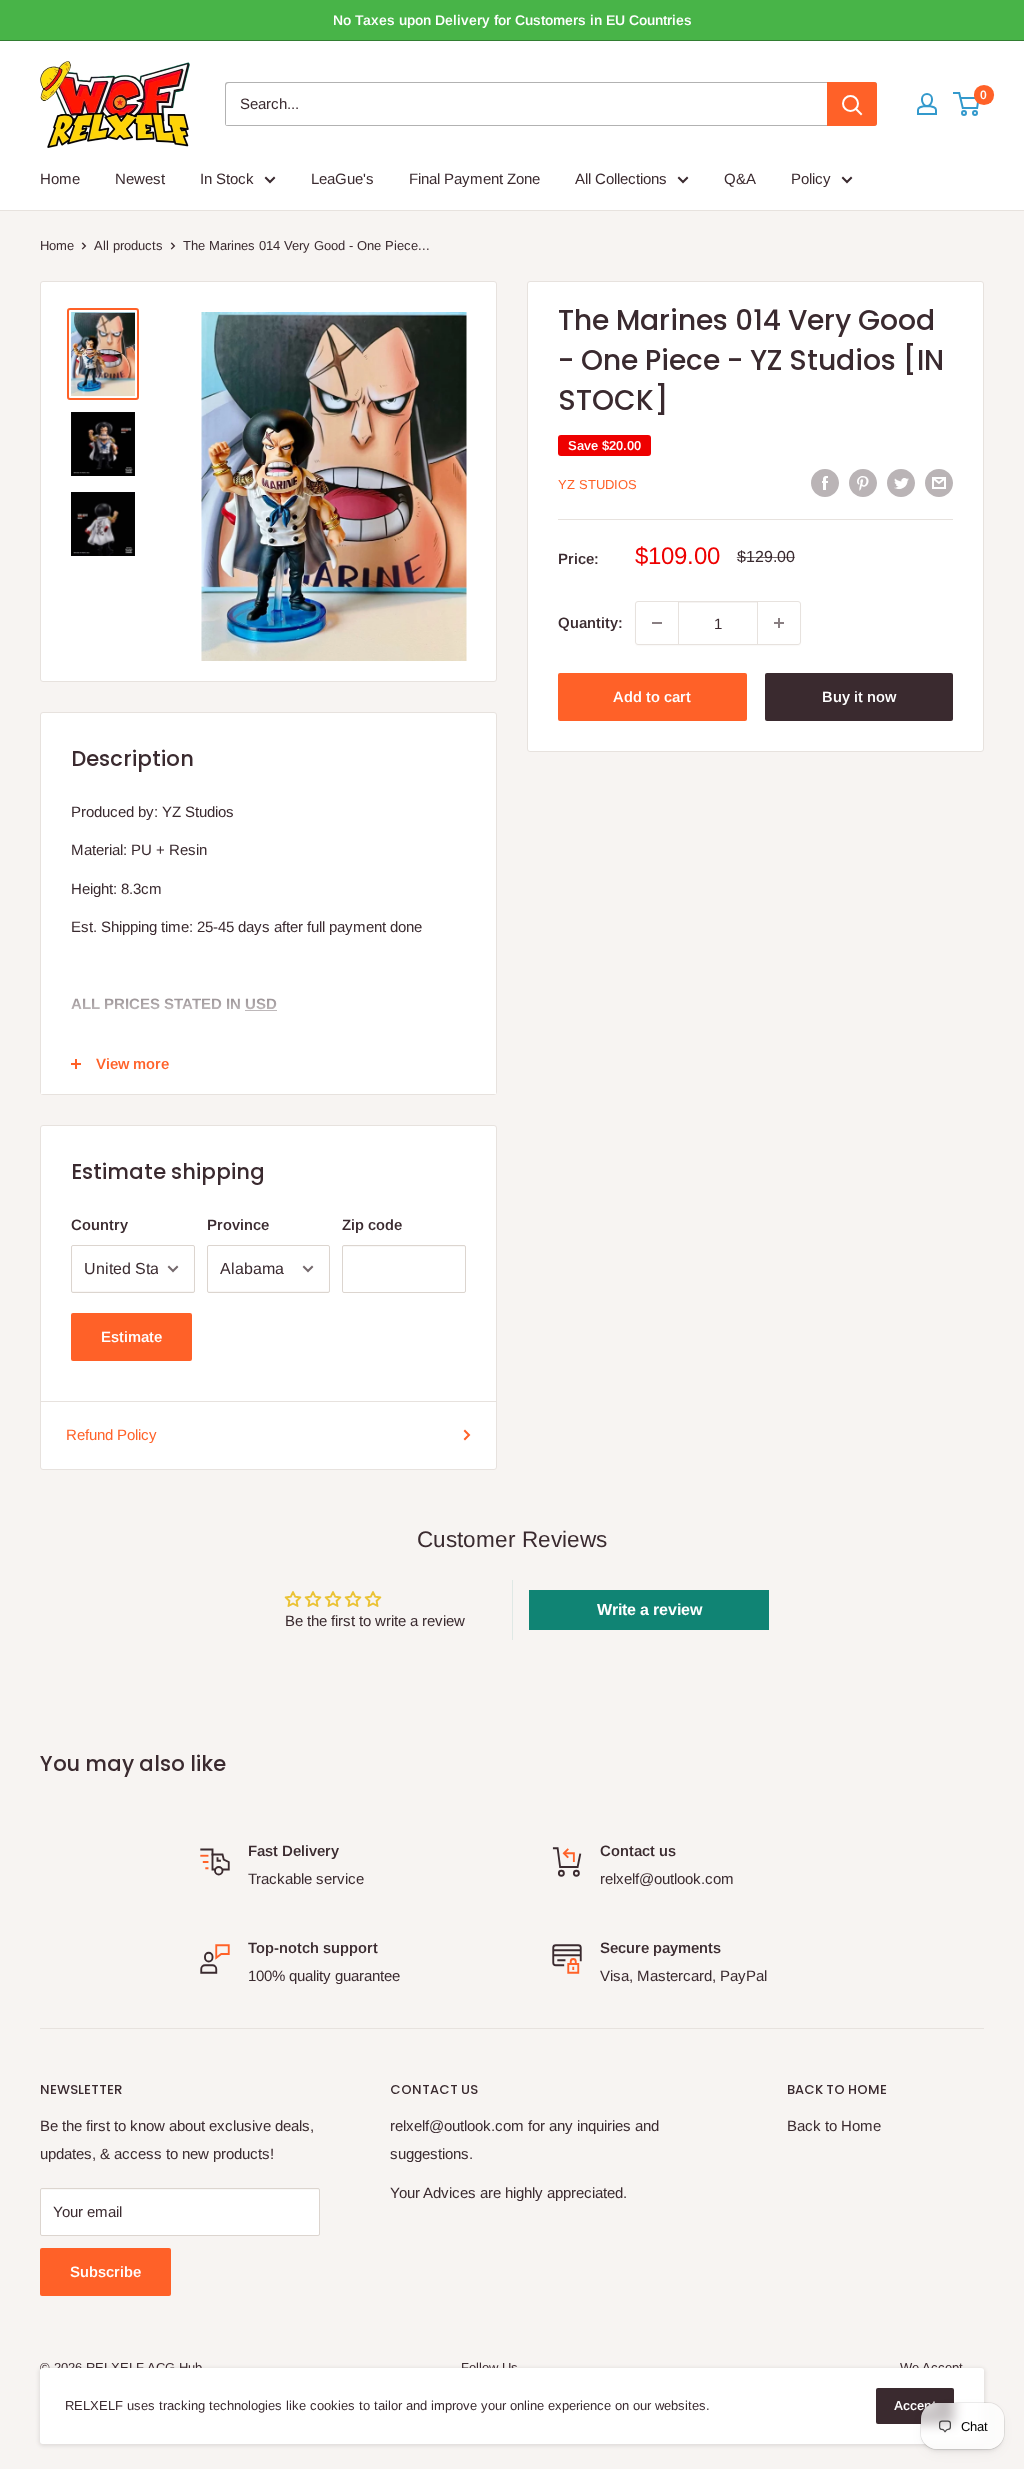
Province (238, 1224)
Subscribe (105, 2271)
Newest (140, 178)
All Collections (621, 178)
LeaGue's (342, 178)
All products (128, 245)
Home (60, 178)
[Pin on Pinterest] (863, 482)
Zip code (372, 1224)
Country (99, 1224)
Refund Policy (111, 1434)
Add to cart (652, 696)
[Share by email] (939, 482)
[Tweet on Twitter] (901, 482)
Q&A (740, 178)
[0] (967, 104)
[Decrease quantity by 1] (657, 623)
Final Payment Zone (474, 178)
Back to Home (834, 2125)
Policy (811, 178)
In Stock (227, 178)
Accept (915, 2405)
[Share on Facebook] (825, 482)
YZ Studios (597, 484)
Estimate (131, 1336)
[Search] (852, 104)
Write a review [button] (649, 1609)
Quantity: (590, 622)
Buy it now (859, 696)
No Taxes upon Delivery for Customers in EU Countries (512, 20)
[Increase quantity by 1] (779, 623)
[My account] (927, 104)
